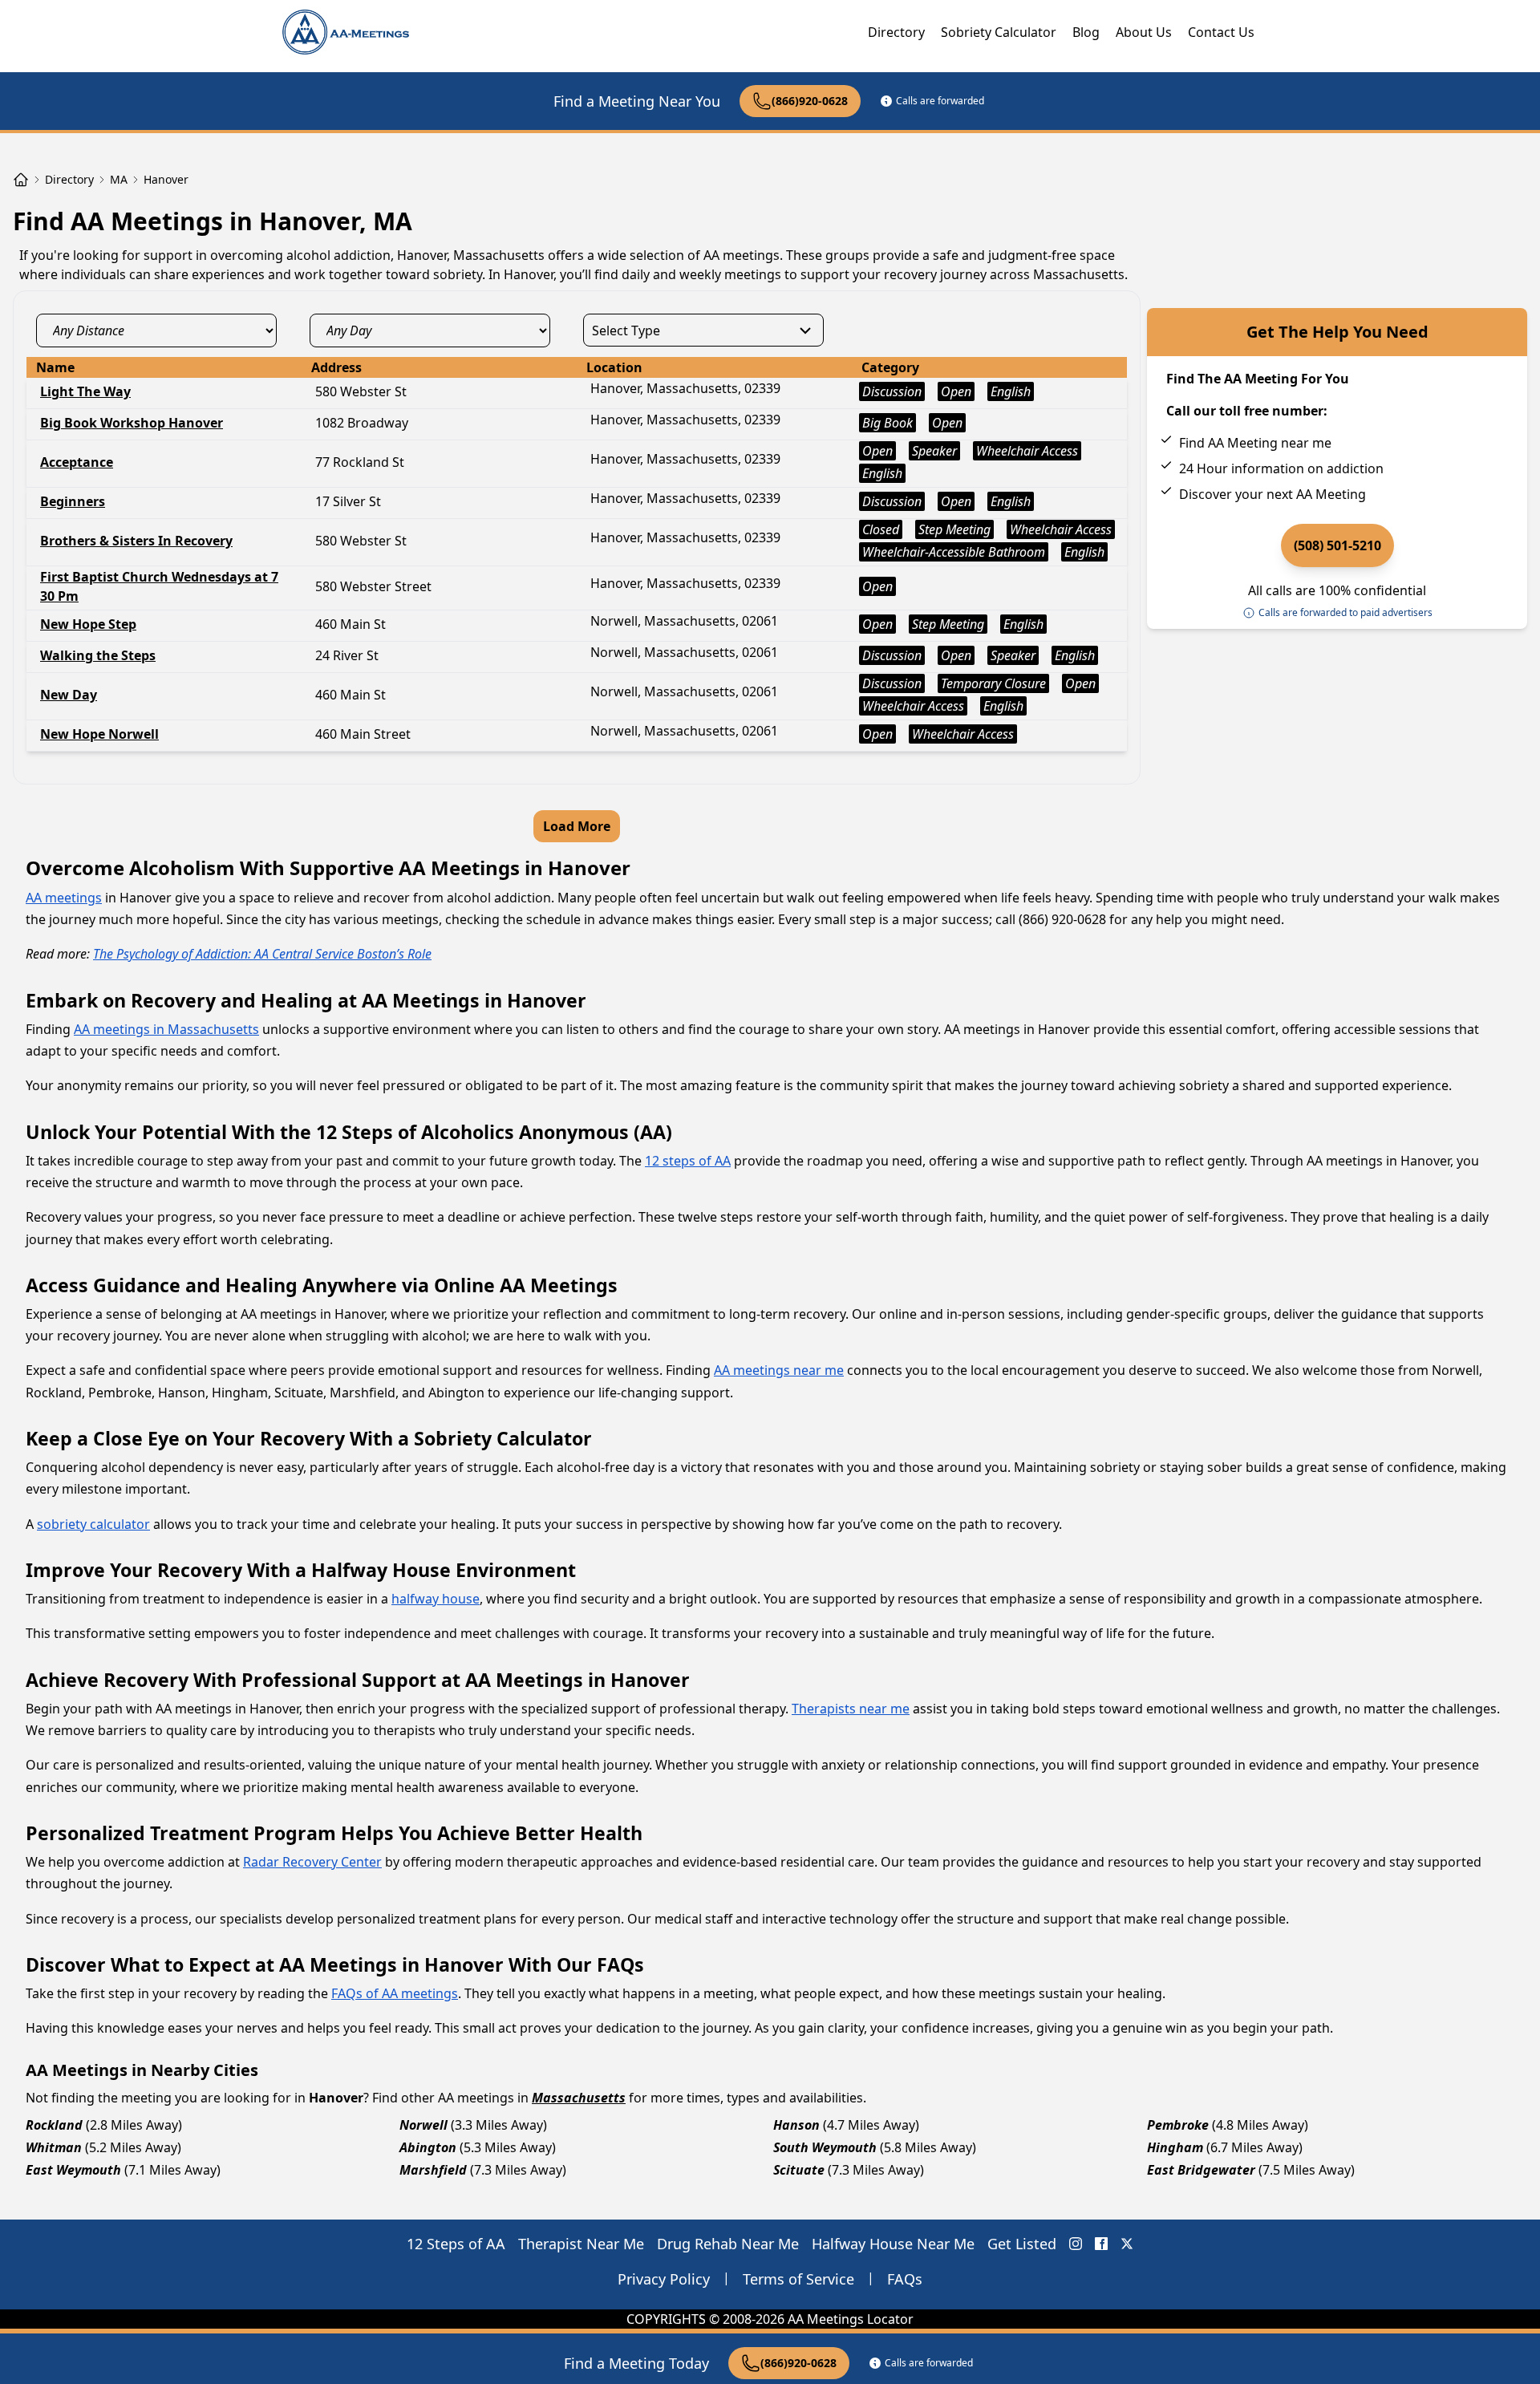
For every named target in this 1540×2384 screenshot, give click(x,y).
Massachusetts (579, 2098)
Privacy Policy (664, 2279)
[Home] (21, 180)
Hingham (1175, 2147)
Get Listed (1022, 2244)
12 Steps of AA (456, 2244)
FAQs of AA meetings (395, 1993)
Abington (428, 2147)
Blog (1086, 32)
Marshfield (433, 2170)
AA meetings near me (779, 1370)
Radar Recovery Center (312, 1862)
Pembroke (1178, 2125)
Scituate (799, 2170)
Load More (577, 826)
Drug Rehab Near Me (728, 2244)
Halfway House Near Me (893, 2244)
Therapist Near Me (581, 2244)
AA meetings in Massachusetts (166, 1029)
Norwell (423, 2125)
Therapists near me (851, 1709)
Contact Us (1221, 32)
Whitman (54, 2147)
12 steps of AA (688, 1161)
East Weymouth (73, 2170)
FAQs (905, 2279)
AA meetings (64, 898)
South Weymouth (825, 2147)
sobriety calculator (93, 1524)
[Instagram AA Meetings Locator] (1076, 2244)
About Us (1144, 32)
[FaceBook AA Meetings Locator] (1101, 2244)
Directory (896, 32)
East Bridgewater (1201, 2170)
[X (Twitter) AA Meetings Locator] (1127, 2244)
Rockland (54, 2125)
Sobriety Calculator (999, 32)
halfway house (436, 1599)
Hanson (796, 2125)
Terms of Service (798, 2279)
